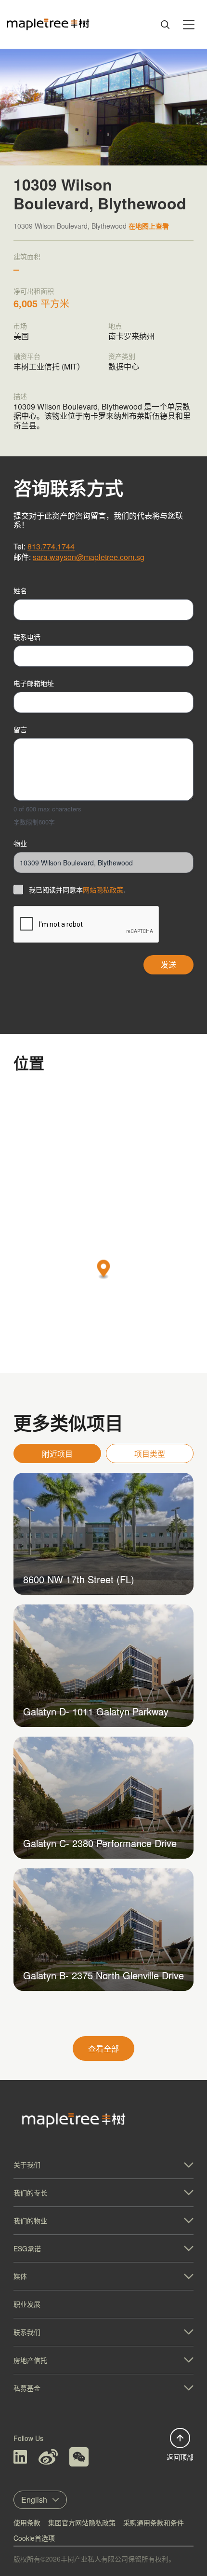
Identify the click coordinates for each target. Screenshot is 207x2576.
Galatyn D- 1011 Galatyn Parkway (96, 1711)
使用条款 (27, 2522)
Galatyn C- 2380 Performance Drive (100, 1843)
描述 (20, 396)
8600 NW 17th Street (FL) (79, 1579)
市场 (20, 326)
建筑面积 (27, 256)
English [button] (34, 2500)
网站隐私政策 (103, 890)
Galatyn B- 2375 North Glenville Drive (103, 1975)
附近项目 (57, 1454)
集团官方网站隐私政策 (82, 2522)
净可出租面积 (34, 291)
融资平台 (27, 356)
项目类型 (150, 1454)
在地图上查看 (149, 226)
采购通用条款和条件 (154, 2522)
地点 (115, 326)
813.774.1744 (51, 546)
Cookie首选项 (34, 2538)
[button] (104, 1270)
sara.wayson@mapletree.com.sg (89, 557)
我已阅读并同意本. (77, 890)
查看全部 (103, 2048)
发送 (168, 965)
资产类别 (122, 356)
